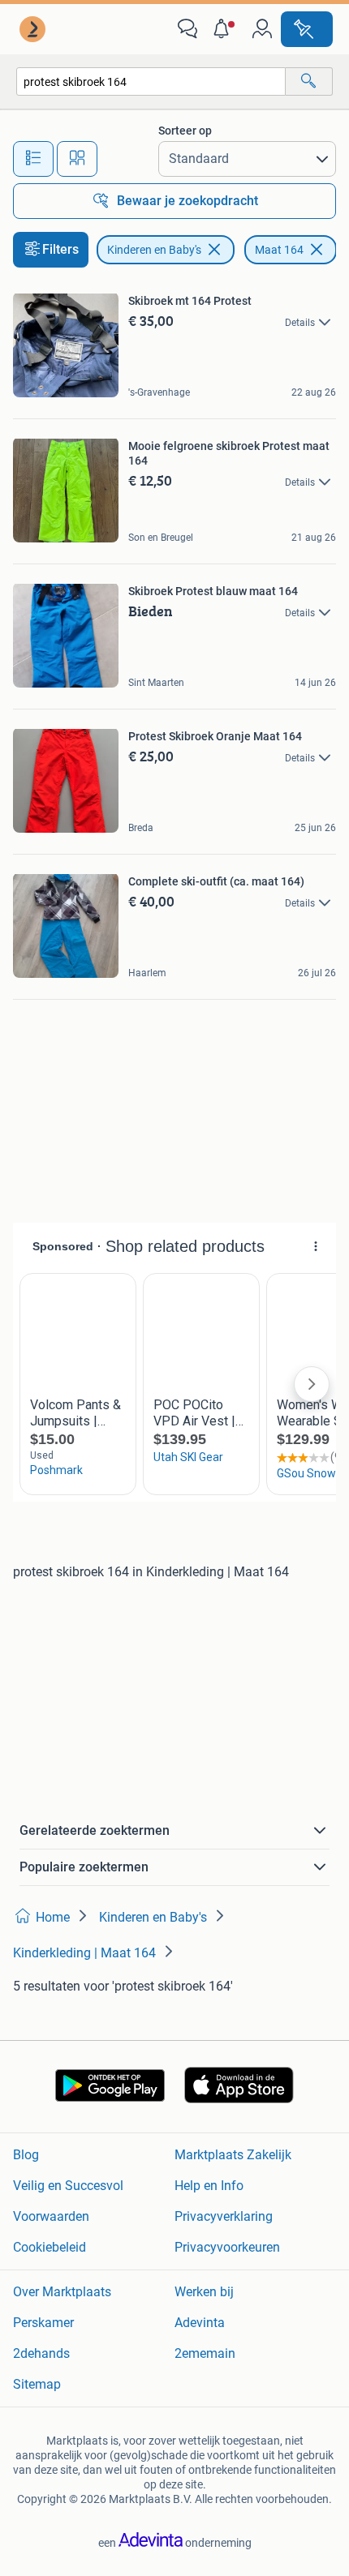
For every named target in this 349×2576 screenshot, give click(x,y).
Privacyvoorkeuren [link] (227, 2247)
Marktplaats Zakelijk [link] (233, 2155)
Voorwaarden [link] (51, 2216)
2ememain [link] (205, 2353)
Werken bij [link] (204, 2292)
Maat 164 (279, 250)
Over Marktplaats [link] (62, 2292)
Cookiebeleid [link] (50, 2247)
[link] (34, 29)
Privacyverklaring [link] (224, 2216)
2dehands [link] (41, 2353)
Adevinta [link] (200, 2323)
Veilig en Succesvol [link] (68, 2186)
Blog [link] (26, 2155)
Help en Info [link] (209, 2186)
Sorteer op (185, 131)
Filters (60, 249)
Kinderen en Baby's (154, 250)
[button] (225, 29)
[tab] (33, 159)
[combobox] (151, 81)
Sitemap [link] (37, 2384)
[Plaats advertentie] (307, 29)
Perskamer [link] (43, 2323)
